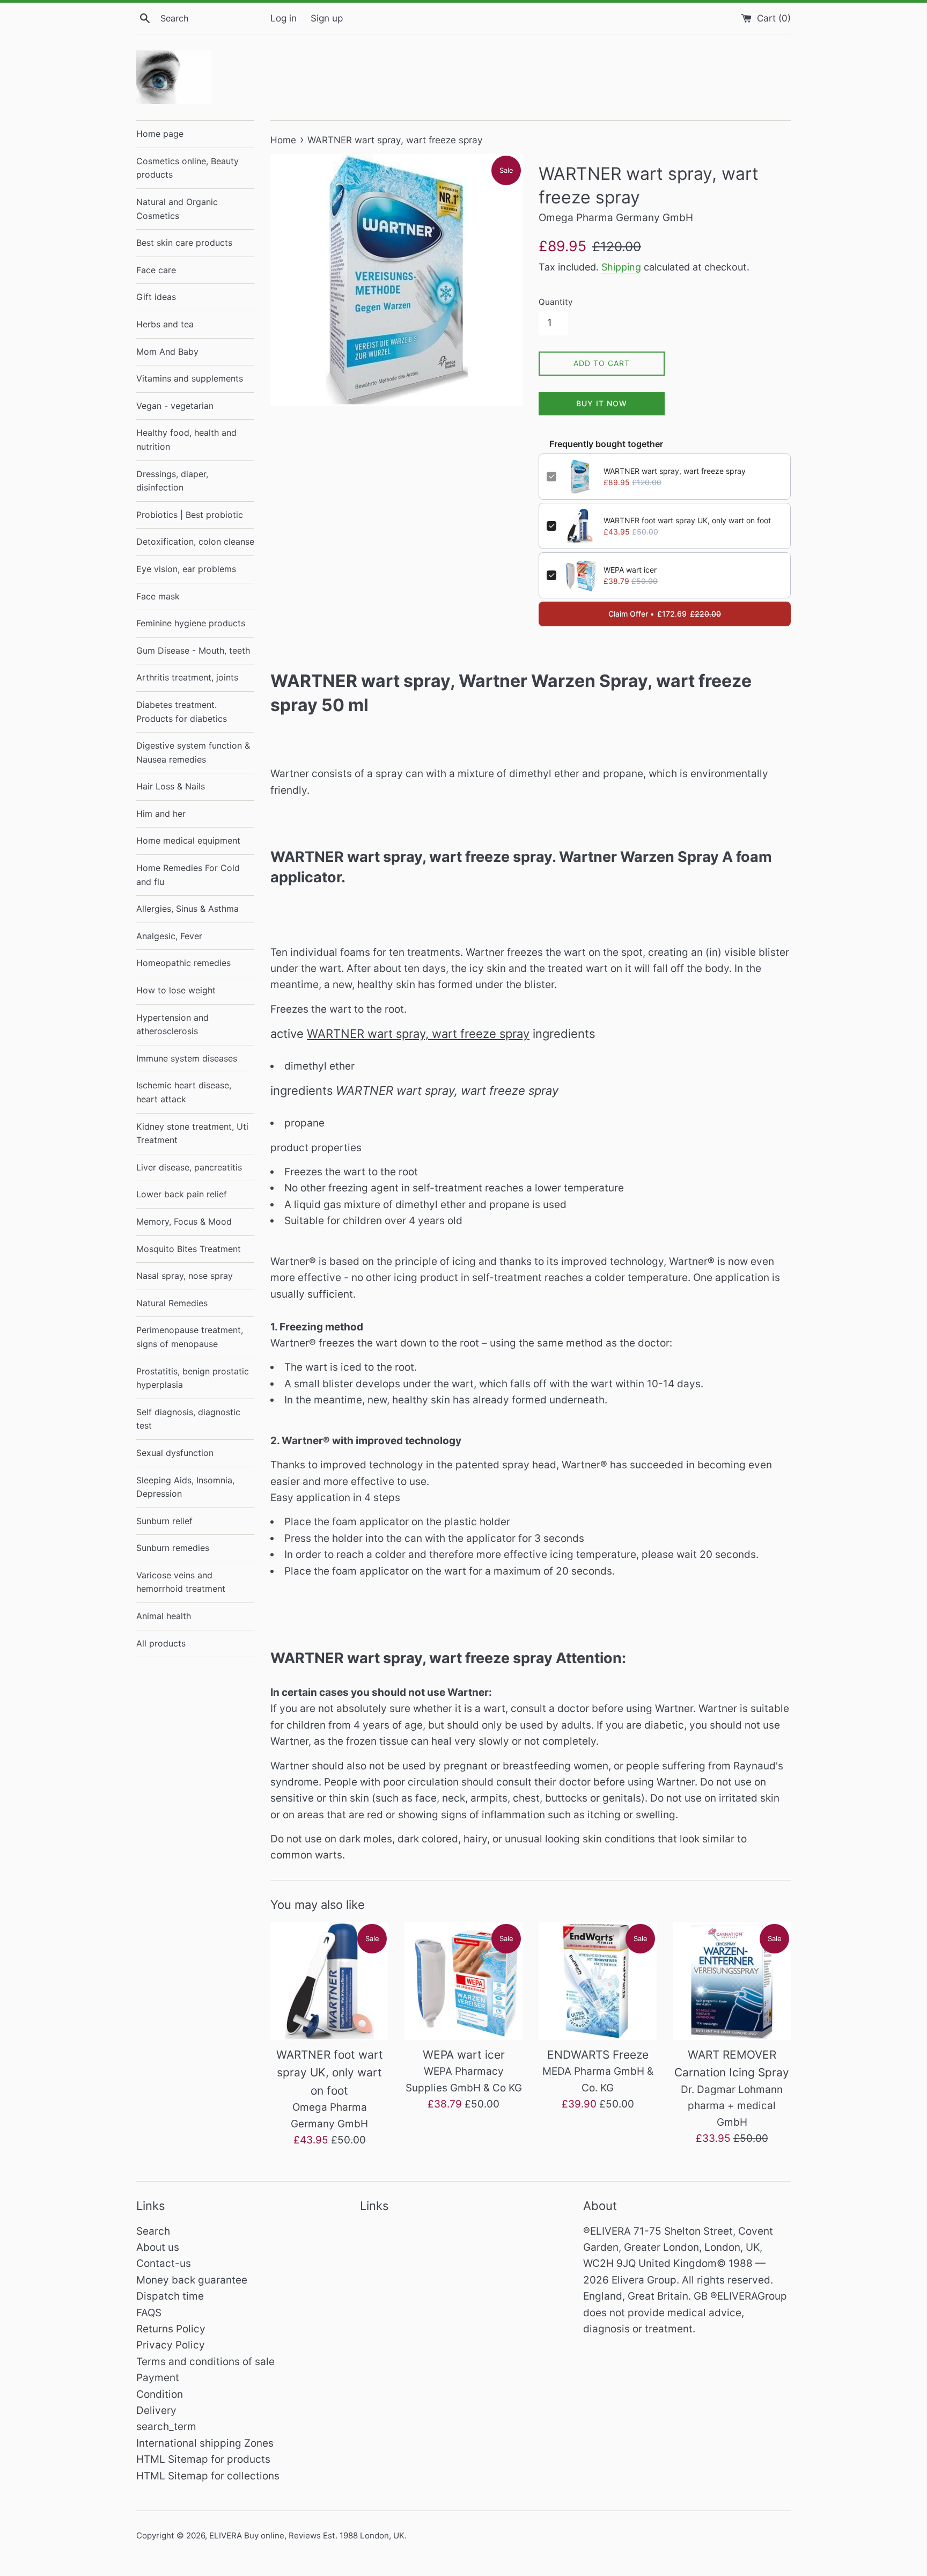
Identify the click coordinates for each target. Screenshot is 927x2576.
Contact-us (164, 2263)
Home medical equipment (188, 840)
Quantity (556, 302)
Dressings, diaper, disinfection (172, 481)
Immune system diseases (187, 1058)
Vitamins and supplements (190, 378)
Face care (156, 270)
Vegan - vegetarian (175, 406)
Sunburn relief (164, 1521)
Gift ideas (156, 297)
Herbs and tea (165, 324)
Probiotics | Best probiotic (190, 515)
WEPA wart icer (630, 570)
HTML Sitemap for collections (208, 2476)
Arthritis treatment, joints (187, 677)
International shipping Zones (205, 2443)
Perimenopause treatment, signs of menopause (190, 1337)
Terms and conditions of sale (205, 2362)
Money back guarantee (192, 2280)
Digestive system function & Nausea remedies (193, 752)
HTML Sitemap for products (203, 2459)
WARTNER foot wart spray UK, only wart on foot (687, 520)
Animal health (164, 1616)
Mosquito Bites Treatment (189, 1249)
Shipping (621, 267)
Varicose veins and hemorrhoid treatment (181, 1582)
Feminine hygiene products (191, 623)
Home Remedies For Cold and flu (188, 875)
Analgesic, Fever (169, 936)
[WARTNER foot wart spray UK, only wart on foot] (329, 1981)
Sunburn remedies (173, 1548)
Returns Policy (171, 2329)
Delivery (156, 2410)
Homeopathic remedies (183, 963)
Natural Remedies (172, 1303)
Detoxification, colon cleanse (195, 541)
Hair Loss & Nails (171, 786)
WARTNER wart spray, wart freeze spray (675, 471)
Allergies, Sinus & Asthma (187, 909)
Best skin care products (184, 243)
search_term (166, 2427)
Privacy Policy (171, 2345)
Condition (160, 2394)
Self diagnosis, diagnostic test (188, 1419)
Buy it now (602, 403)
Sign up (327, 18)
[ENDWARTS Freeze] (598, 1981)
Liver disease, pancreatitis (189, 1167)
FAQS (149, 2313)
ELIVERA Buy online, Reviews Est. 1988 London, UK (307, 2535)
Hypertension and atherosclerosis (172, 1024)
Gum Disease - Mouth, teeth (193, 650)
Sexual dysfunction (175, 1453)
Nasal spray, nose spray (185, 1276)
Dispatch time (170, 2296)
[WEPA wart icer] (464, 1981)
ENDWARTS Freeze (598, 2055)
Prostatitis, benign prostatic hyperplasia (193, 1378)
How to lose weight (176, 990)
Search (153, 2231)
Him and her (161, 814)
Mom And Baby (167, 352)
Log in (284, 18)
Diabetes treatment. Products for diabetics (182, 712)
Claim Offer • (665, 614)
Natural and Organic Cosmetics (177, 209)
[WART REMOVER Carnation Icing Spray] (732, 1981)
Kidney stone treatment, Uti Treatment (192, 1133)
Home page (160, 134)
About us (158, 2247)
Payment (158, 2378)
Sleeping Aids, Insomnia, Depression (185, 1487)
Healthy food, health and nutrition (186, 440)
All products (161, 1643)
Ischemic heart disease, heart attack (184, 1092)
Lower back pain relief (182, 1194)
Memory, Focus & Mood (184, 1221)
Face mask (158, 596)
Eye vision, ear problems (186, 569)
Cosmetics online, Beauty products (187, 168)
